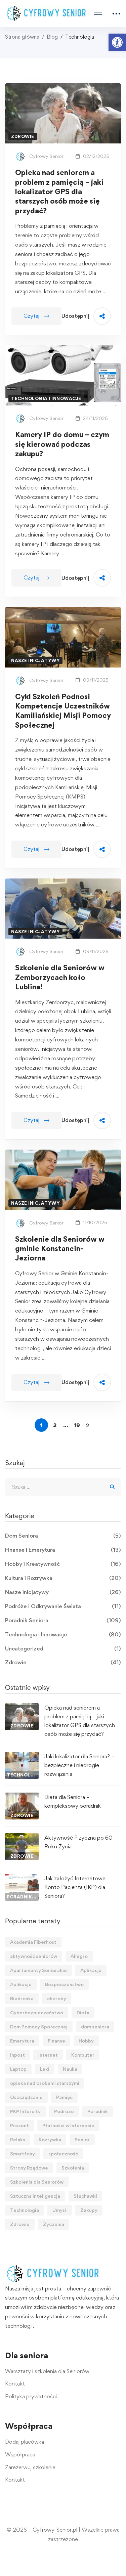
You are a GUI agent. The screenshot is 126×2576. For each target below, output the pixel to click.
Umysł (60, 2210)
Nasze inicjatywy (63, 1592)
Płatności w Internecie (68, 2125)
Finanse (56, 2041)
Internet (48, 2055)
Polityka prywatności (31, 2396)
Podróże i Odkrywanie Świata (63, 1606)
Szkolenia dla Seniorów (37, 2182)
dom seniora (95, 2027)
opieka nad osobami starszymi (45, 2083)
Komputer (83, 2055)
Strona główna (22, 37)
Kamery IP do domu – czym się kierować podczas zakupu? (62, 444)
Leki (45, 2069)
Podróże (64, 2111)
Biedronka (22, 1998)
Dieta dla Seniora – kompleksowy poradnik (73, 1801)
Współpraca (20, 2454)
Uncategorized (63, 1648)
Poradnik (98, 2111)
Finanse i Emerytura (63, 1550)
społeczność (63, 2154)
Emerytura (22, 2041)
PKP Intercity (25, 2111)
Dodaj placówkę (25, 2442)
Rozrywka (50, 2139)
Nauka (70, 2069)
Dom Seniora (63, 1536)
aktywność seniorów (34, 1956)
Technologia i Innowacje (63, 1634)
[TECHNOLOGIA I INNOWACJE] (22, 1756)
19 (77, 1425)
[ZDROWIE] (22, 1708)
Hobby (86, 2041)
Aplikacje (21, 1984)
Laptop (18, 2069)
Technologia (25, 2210)
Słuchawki (85, 2196)
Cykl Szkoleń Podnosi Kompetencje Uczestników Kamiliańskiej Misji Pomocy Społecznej (63, 711)
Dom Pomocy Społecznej (39, 2027)
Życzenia (54, 2224)
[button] (117, 42)
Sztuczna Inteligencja (35, 2196)
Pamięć (64, 2097)
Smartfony (23, 2154)
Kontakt (15, 2384)
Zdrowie (63, 1662)
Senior (82, 2139)
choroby (57, 1998)
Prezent (19, 2125)
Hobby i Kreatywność (63, 1564)
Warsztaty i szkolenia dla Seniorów (47, 2371)
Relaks (18, 2139)
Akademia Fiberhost (33, 1942)
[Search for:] (63, 1487)
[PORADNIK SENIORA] (22, 1878)
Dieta (83, 2012)
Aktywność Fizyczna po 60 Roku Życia (78, 1842)
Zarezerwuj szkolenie (30, 2467)
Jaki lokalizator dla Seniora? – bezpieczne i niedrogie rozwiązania (79, 1765)
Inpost (17, 2055)
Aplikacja (91, 1970)
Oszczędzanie (26, 2097)
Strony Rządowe (29, 2168)
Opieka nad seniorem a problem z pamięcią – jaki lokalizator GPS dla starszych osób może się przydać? (59, 191)
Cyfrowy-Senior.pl (55, 2530)
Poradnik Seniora (63, 1620)
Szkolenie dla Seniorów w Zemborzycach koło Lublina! (60, 977)
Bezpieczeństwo (64, 1984)
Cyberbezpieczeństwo (37, 2012)
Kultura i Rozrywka (63, 1578)
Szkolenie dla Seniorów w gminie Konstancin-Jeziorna (60, 1249)
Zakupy (89, 2210)
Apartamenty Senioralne (38, 1970)
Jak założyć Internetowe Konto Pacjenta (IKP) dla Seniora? (75, 1887)
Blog (52, 37)
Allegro (79, 1956)
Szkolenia (73, 2168)
